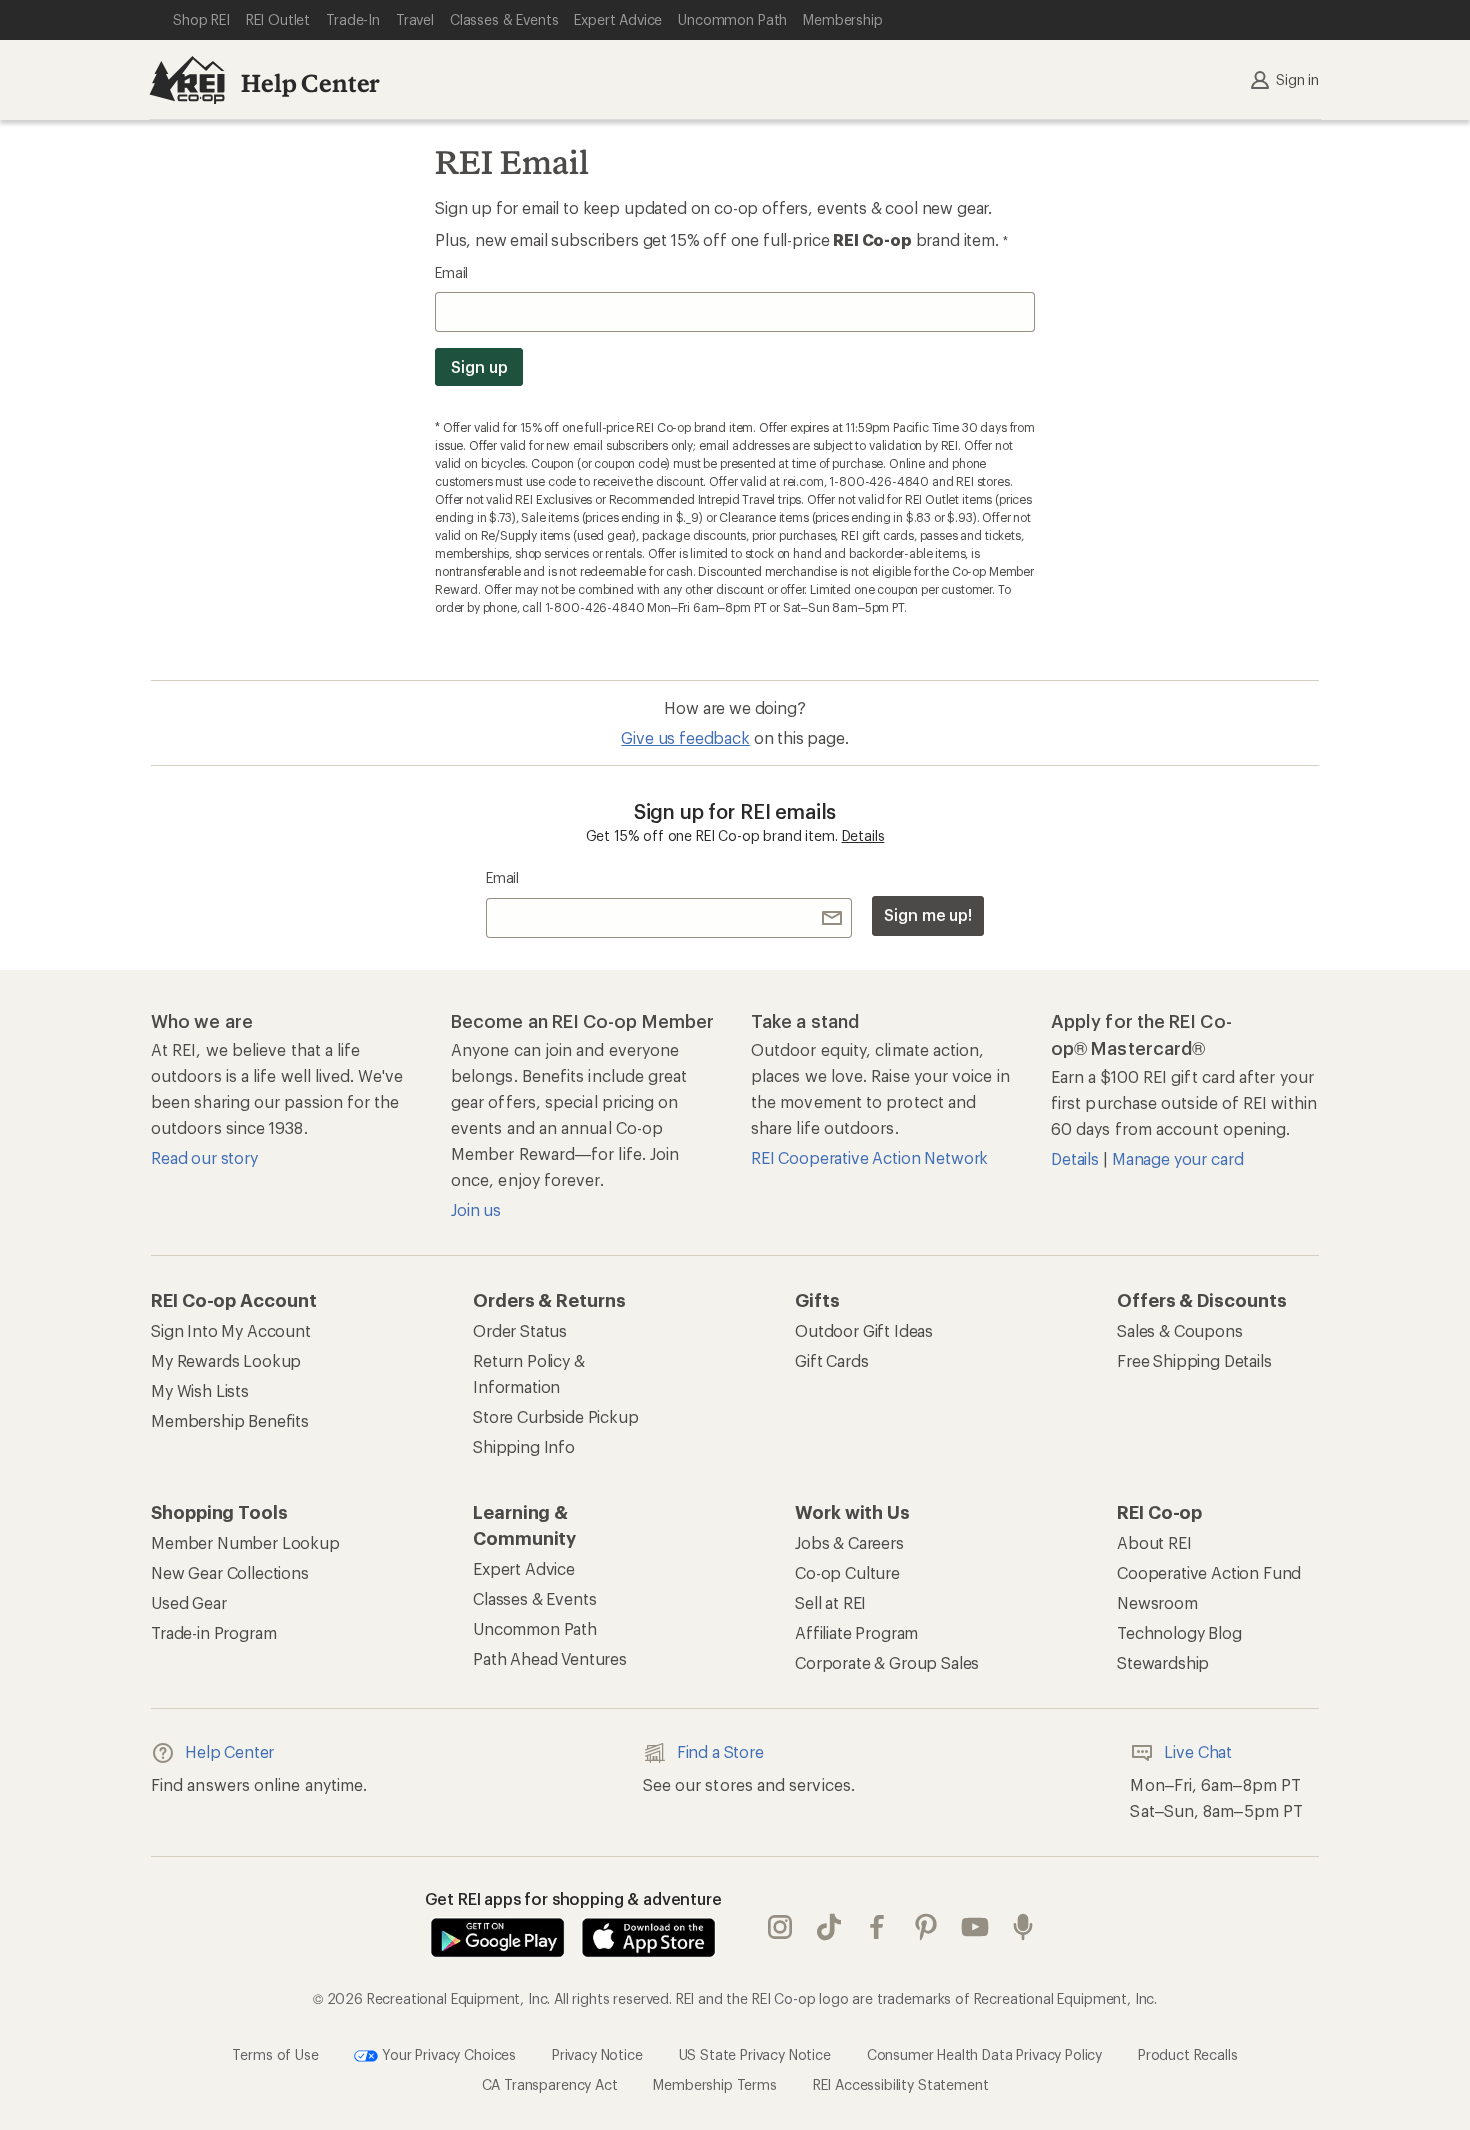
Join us (476, 1209)
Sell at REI (830, 1602)
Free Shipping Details (1194, 1360)
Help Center (310, 82)
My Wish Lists (200, 1390)
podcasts (1023, 1927)
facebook (877, 1927)
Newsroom (1157, 1602)
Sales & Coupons (1180, 1330)
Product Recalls (1188, 2054)
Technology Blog (1179, 1632)
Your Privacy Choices (447, 2054)
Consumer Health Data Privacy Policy (984, 2054)
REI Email (512, 162)
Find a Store (720, 1751)
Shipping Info (524, 1446)
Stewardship (1163, 1662)
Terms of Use (275, 2054)
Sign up (479, 366)
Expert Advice (524, 1568)
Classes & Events (534, 1598)
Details (863, 835)
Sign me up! (928, 914)
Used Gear (189, 1602)
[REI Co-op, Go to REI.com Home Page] (187, 80)
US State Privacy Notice (755, 2054)
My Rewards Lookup (226, 1360)
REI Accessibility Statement (901, 2084)
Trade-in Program (213, 1632)
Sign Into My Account (231, 1330)
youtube (975, 1927)
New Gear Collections (230, 1572)
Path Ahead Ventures (550, 1658)
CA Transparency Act (550, 2084)
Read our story (204, 1157)
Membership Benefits (230, 1420)
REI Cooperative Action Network (869, 1157)
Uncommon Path (535, 1628)
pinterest (926, 1927)
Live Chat (1198, 1751)
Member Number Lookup (245, 1542)
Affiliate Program (856, 1632)
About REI (1154, 1542)
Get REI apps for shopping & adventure (573, 1898)
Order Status (520, 1330)
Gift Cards (831, 1360)
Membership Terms (714, 2084)
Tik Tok (829, 1927)
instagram (780, 1927)
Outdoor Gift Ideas (864, 1330)
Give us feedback (685, 737)
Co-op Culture (847, 1572)
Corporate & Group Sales (887, 1662)
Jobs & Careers (849, 1542)
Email (451, 272)
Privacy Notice (597, 2054)
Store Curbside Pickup (556, 1416)
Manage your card (1177, 1158)
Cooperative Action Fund (1209, 1572)
